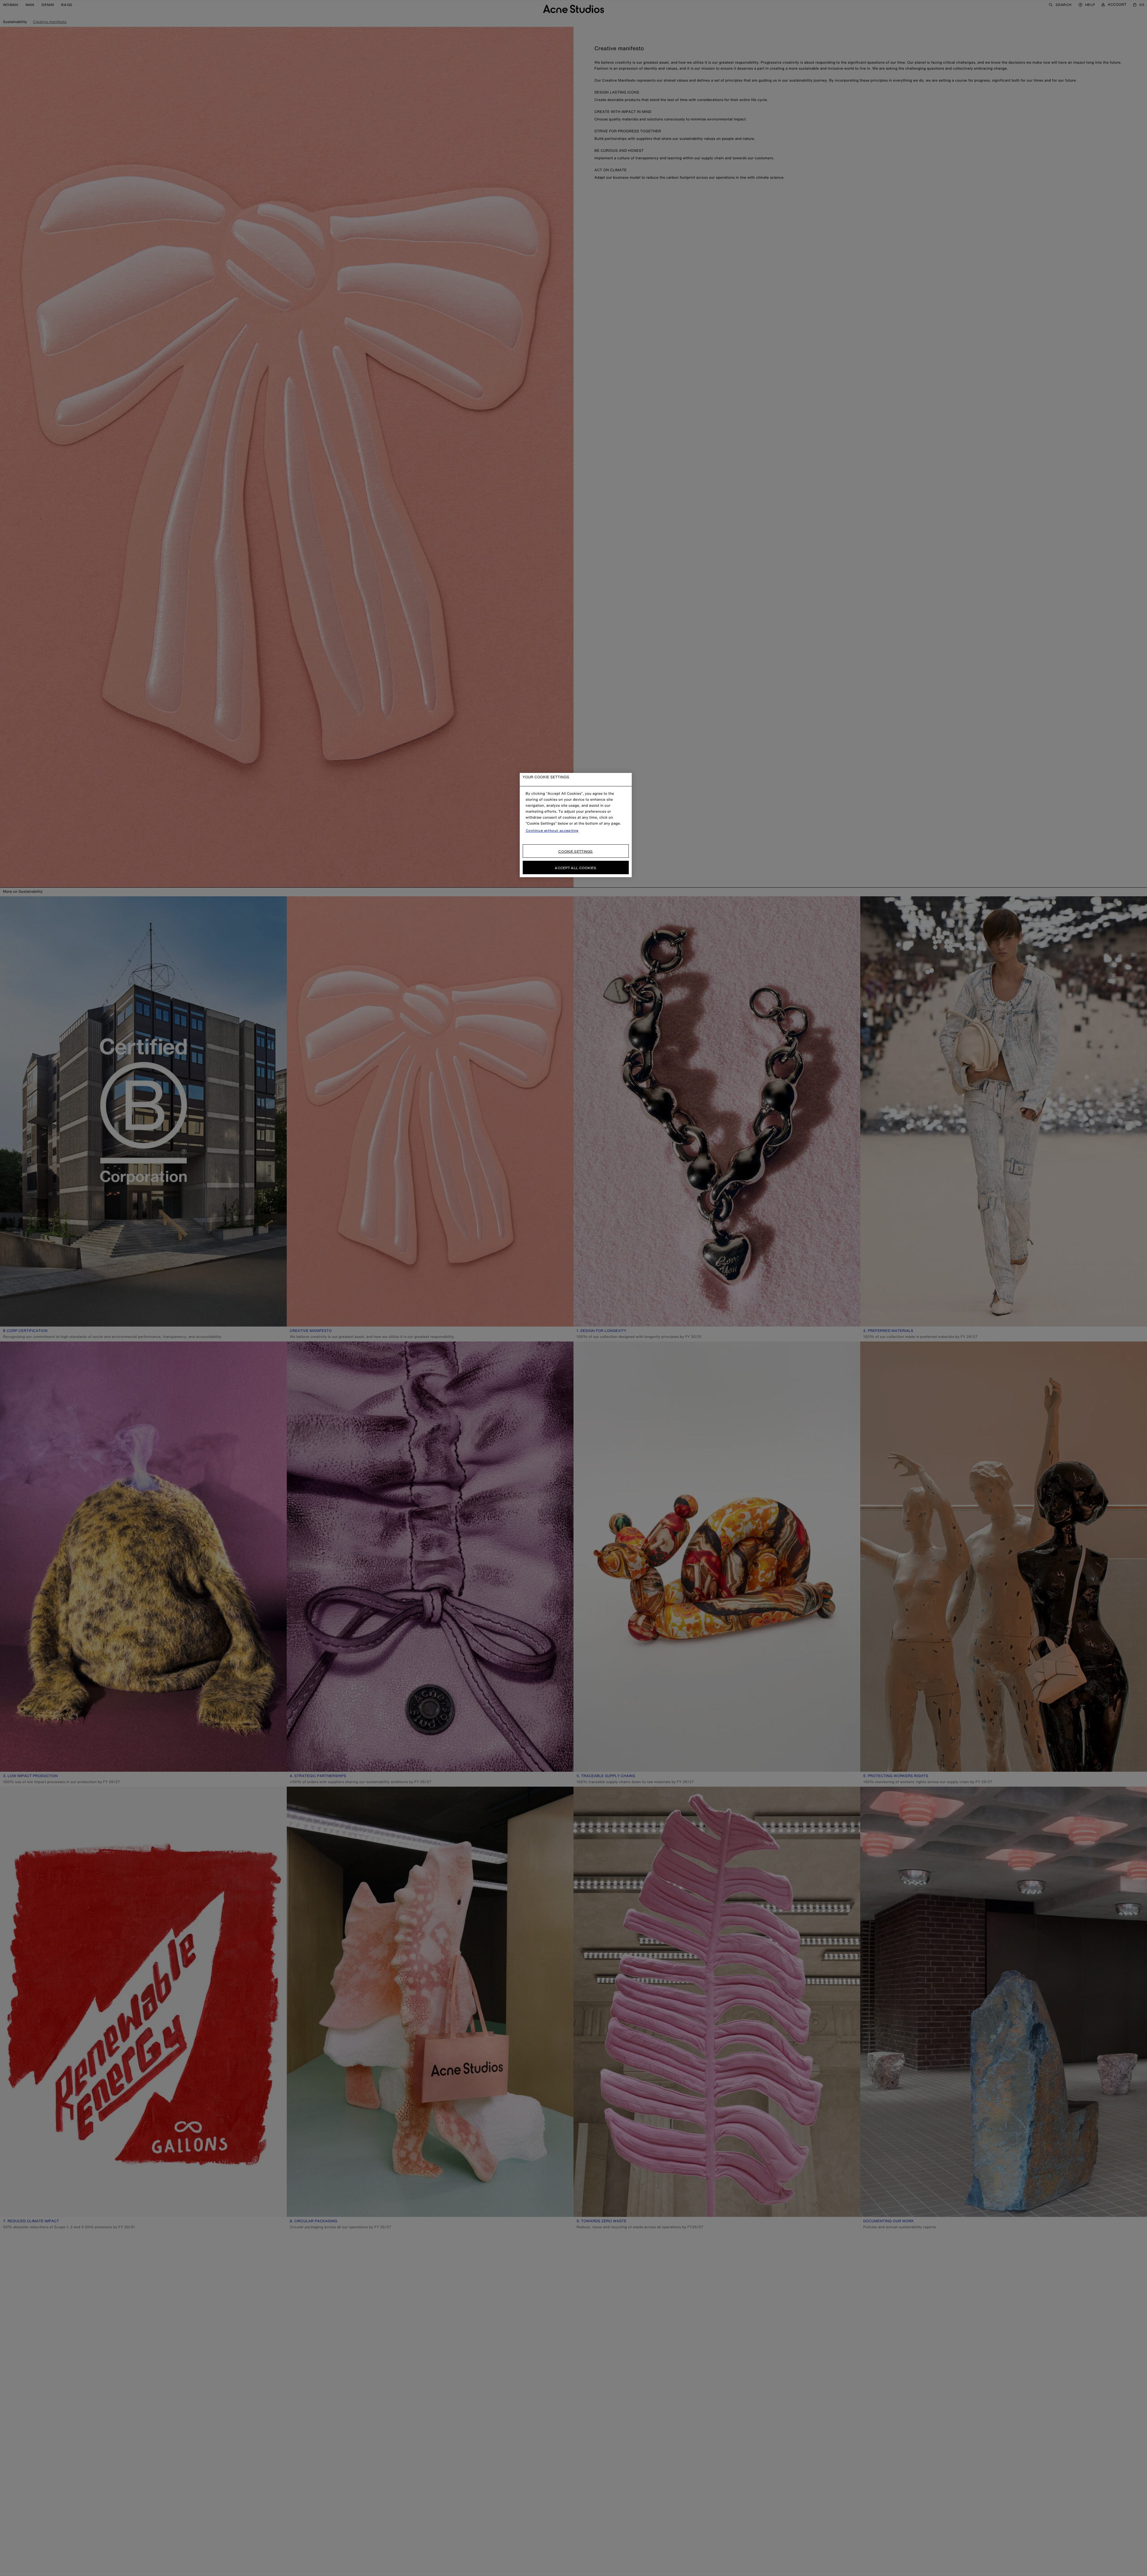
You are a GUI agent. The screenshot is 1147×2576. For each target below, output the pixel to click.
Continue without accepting (552, 831)
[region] (576, 825)
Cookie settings (576, 851)
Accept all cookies (575, 868)
